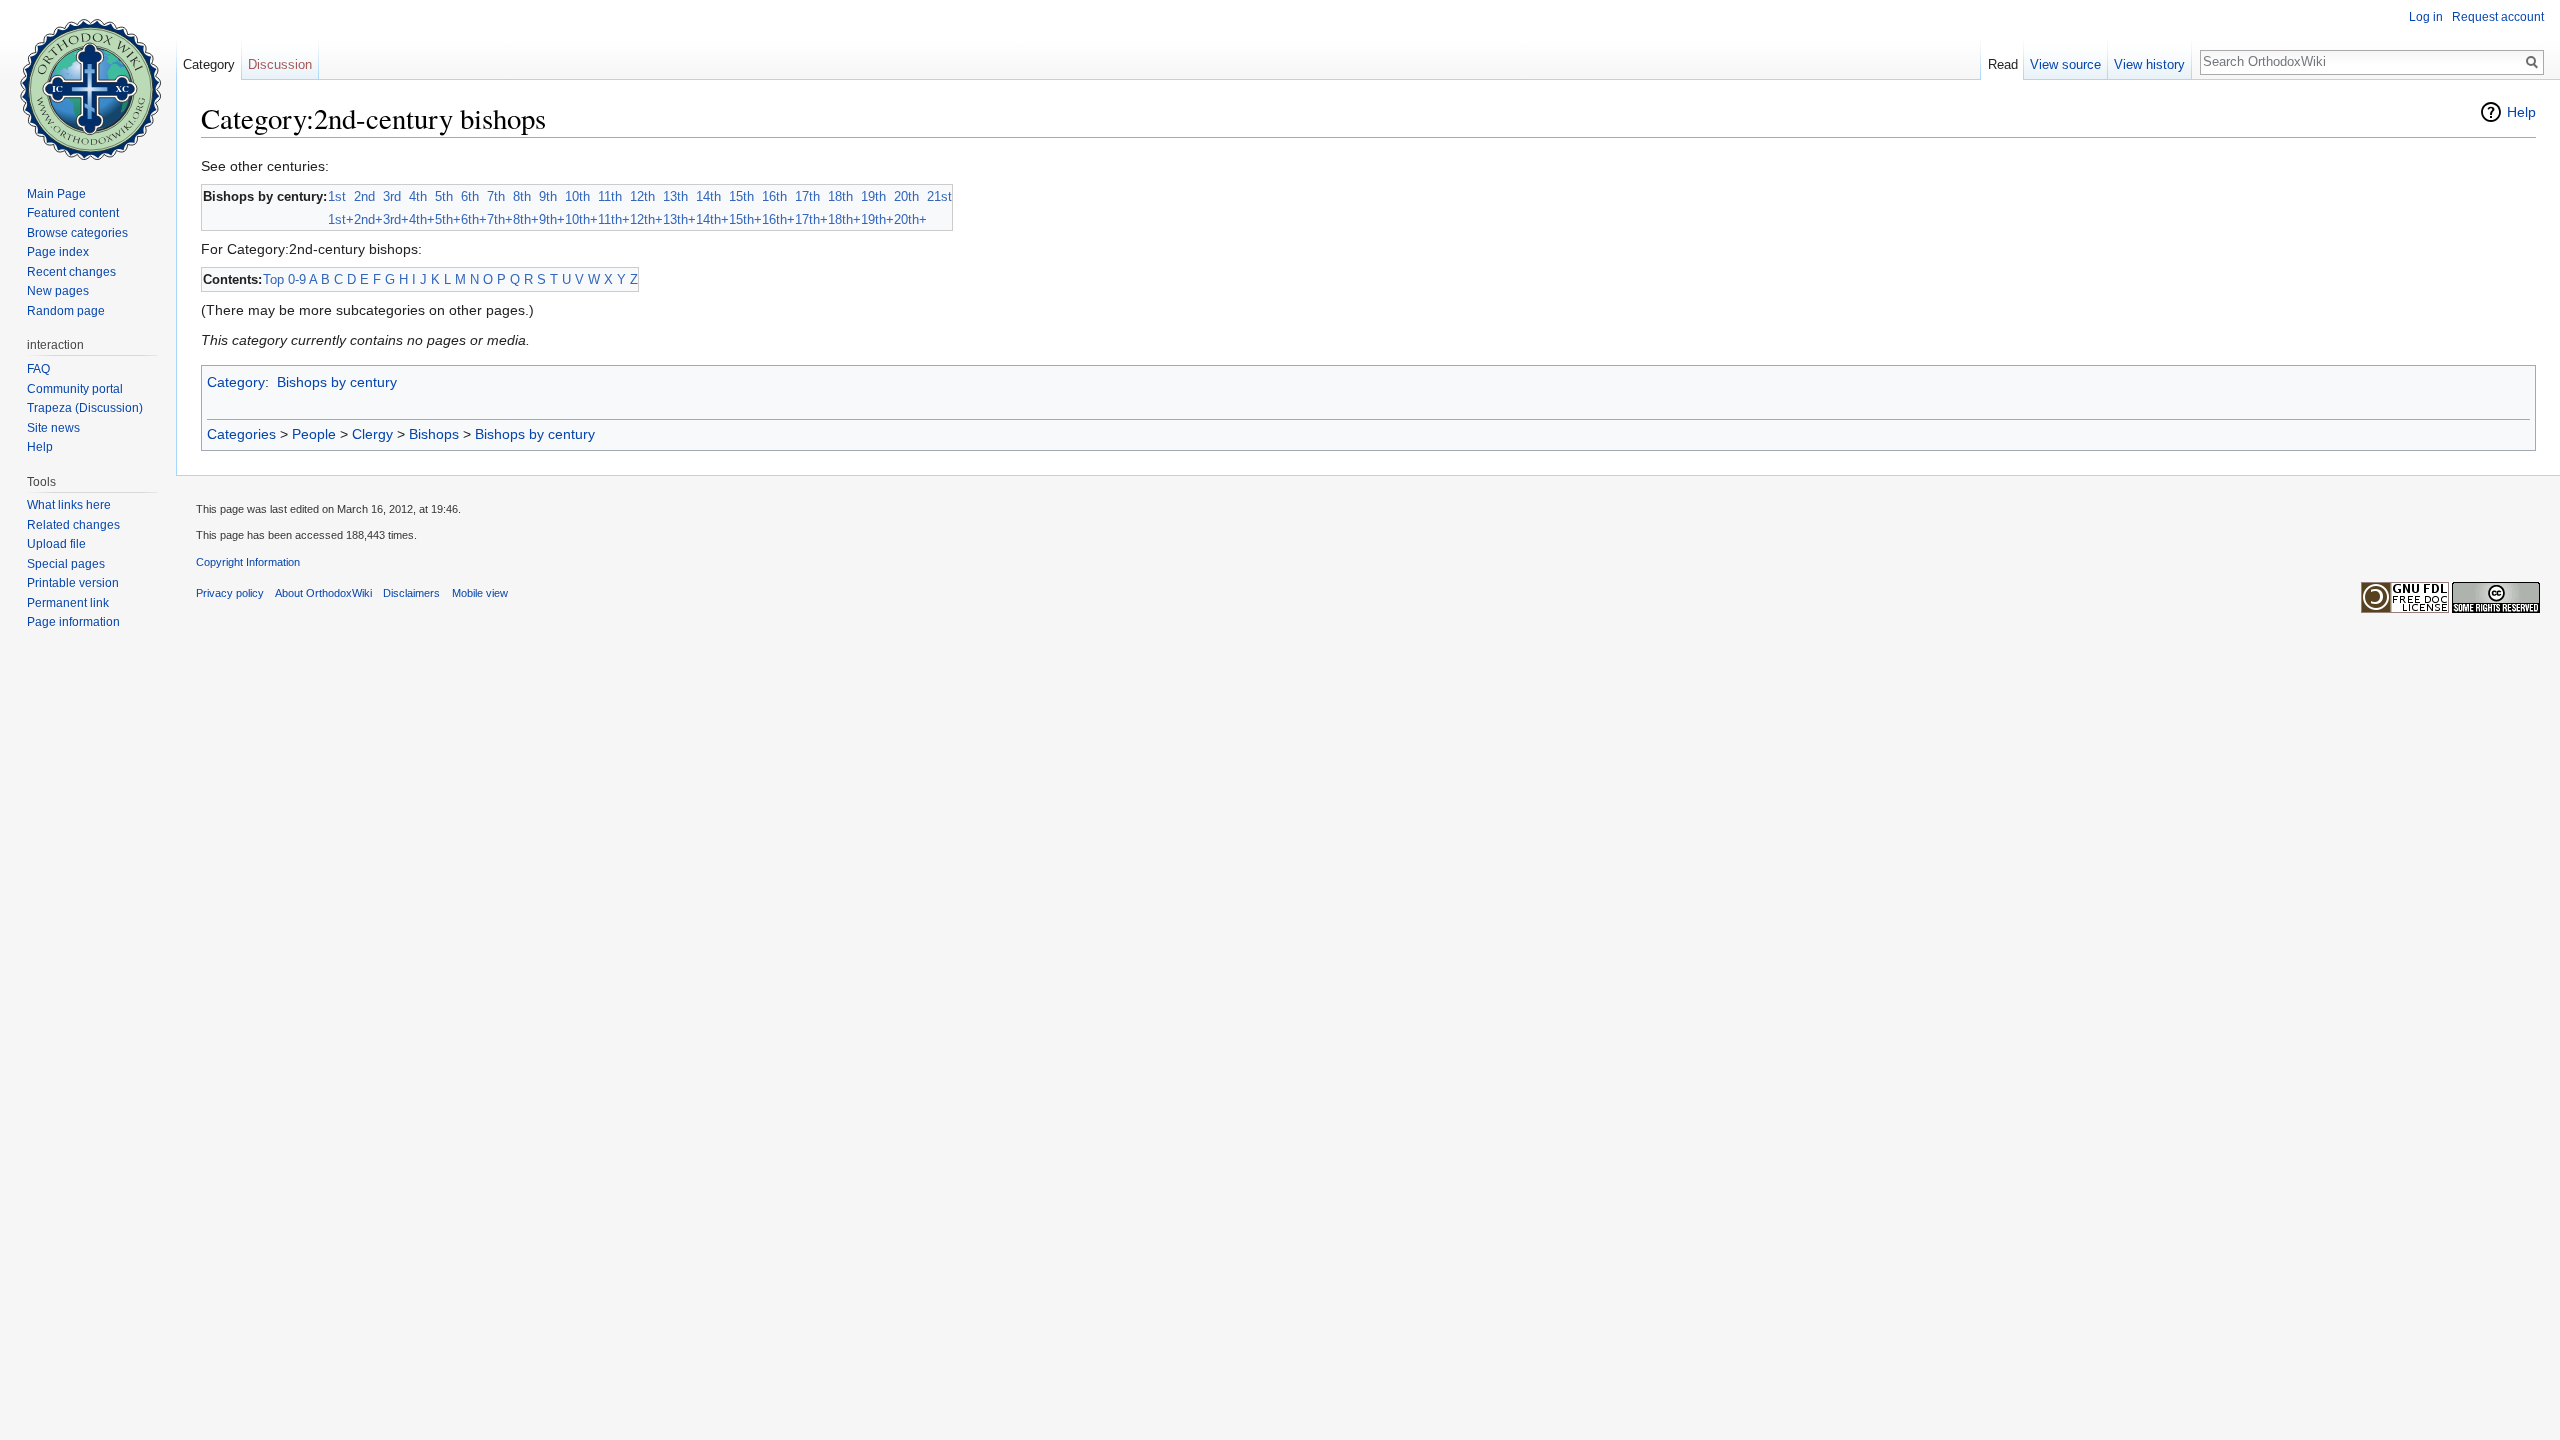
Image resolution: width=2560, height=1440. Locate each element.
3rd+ (396, 219)
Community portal (75, 389)
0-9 (297, 279)
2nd (364, 196)
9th (548, 196)
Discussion (280, 64)
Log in (2426, 17)
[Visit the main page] (88, 80)
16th (774, 196)
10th (577, 196)
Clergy (372, 434)
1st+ (341, 219)
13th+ (679, 219)
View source (2065, 64)
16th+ (778, 219)
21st (939, 196)
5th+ (448, 219)
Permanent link (68, 603)
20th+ (910, 219)
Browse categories (77, 233)
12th (642, 196)
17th (807, 196)
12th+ (646, 219)
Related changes (73, 525)
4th (418, 196)
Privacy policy (230, 593)
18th (840, 196)
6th (470, 196)
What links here (69, 505)
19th (873, 196)
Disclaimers (411, 593)
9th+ (552, 219)
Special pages (66, 564)
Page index (58, 252)
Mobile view (480, 593)
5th (444, 196)
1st (337, 196)
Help (2521, 112)
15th (741, 196)
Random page (66, 311)
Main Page (56, 194)
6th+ (474, 219)
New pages (58, 291)
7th (496, 196)
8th (522, 196)
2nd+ (368, 219)
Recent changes (71, 272)
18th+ (844, 219)
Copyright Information (248, 562)
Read (2003, 64)
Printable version (73, 583)
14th (708, 196)
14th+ (712, 219)
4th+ (422, 219)
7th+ (500, 219)
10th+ (581, 219)
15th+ (745, 219)
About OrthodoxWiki (323, 593)
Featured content (73, 213)
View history (2149, 64)
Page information (73, 622)
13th (675, 196)
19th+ (877, 219)
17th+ (811, 219)
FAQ (38, 369)
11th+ (614, 219)
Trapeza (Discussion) (85, 408)
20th (906, 196)
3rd (392, 196)
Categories (241, 434)
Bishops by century (337, 382)
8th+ (526, 219)
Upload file (56, 544)
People (314, 434)
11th (610, 196)
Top (273, 279)
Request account (2498, 17)
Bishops (434, 434)
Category (236, 382)
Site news (53, 428)
